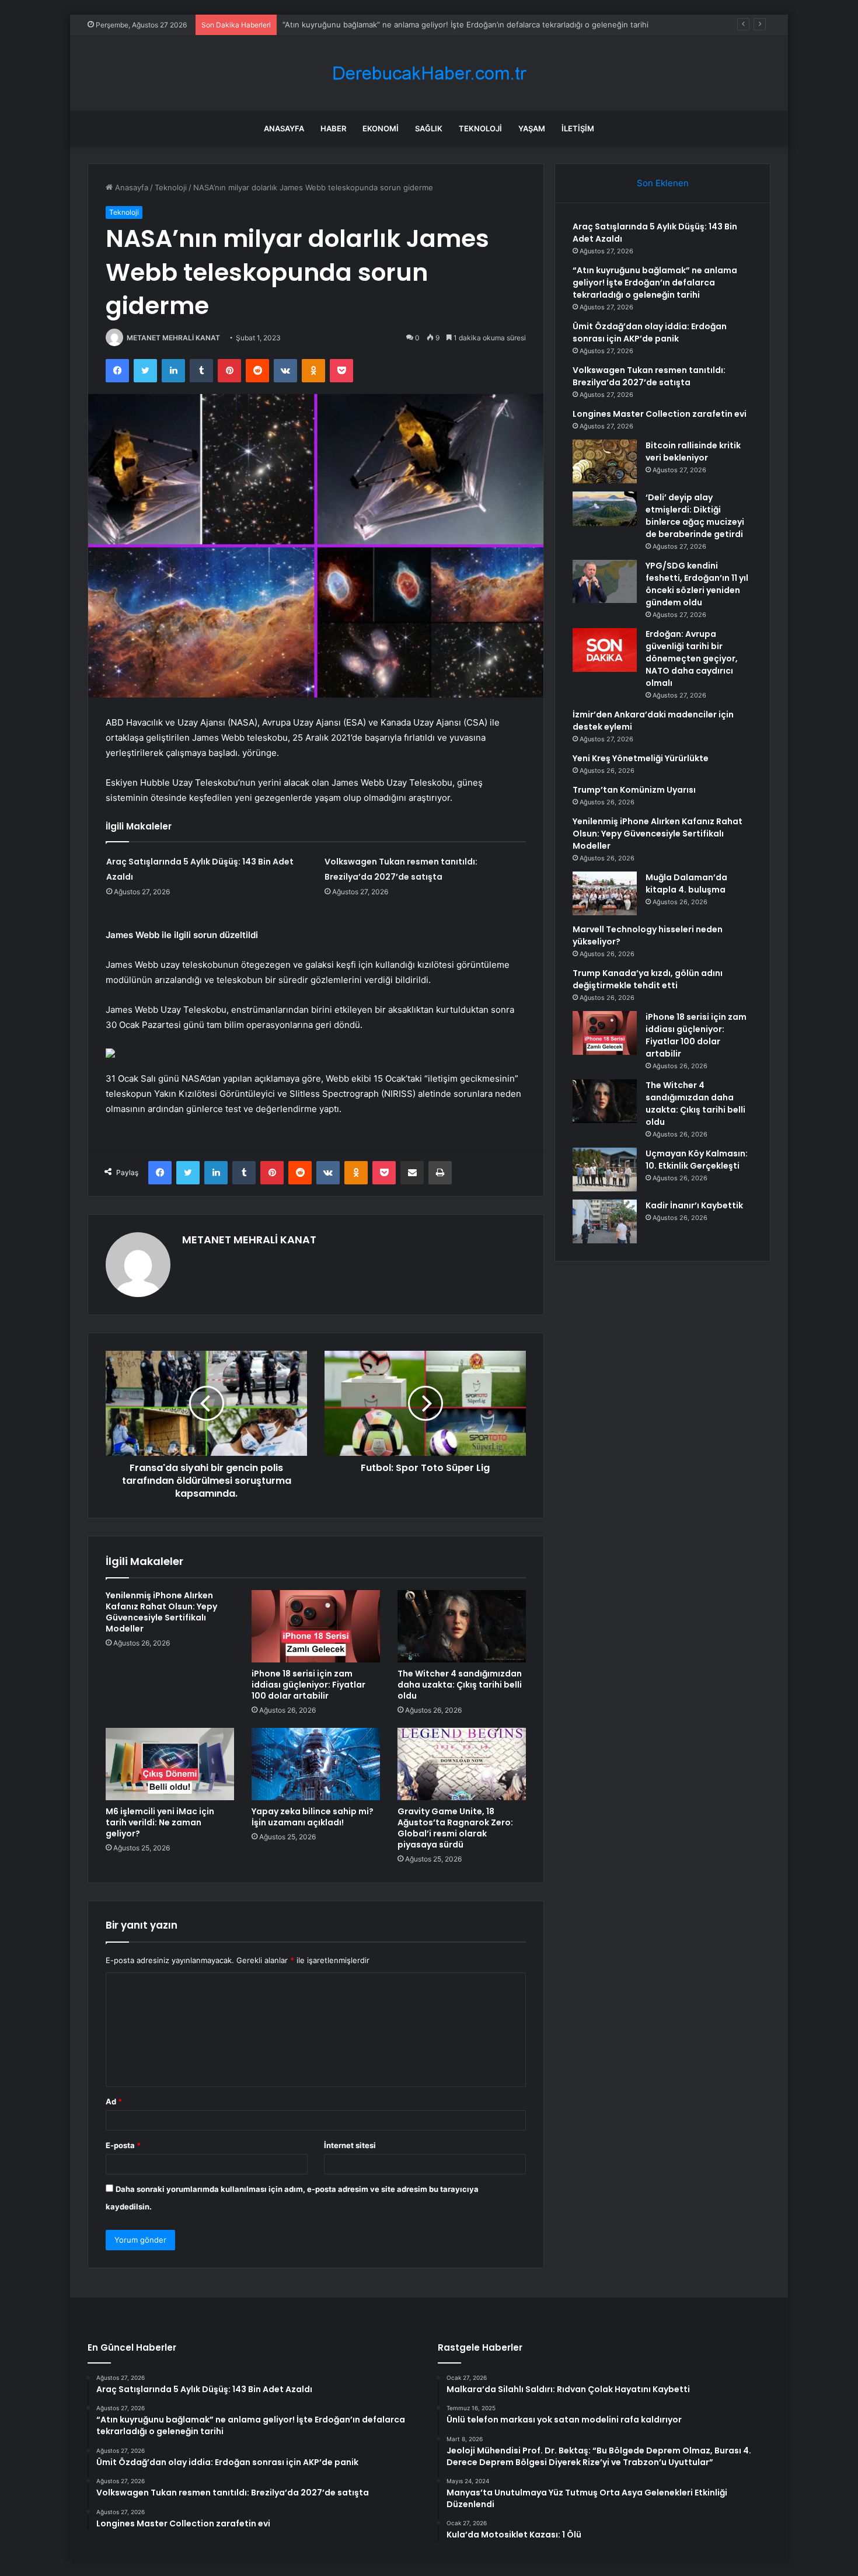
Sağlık (429, 128)
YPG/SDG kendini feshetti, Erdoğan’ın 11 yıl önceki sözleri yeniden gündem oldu (697, 584)
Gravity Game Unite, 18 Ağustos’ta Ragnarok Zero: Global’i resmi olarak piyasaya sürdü (455, 1828)
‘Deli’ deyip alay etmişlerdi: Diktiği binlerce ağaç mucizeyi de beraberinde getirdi (695, 516)
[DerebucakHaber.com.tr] (429, 73)
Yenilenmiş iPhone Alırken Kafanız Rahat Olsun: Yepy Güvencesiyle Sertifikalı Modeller (161, 1612)
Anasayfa (284, 128)
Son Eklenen (663, 183)
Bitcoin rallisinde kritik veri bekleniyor (693, 452)
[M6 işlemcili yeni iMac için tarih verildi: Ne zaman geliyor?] (170, 1764)
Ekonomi (381, 128)
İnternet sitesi (350, 2145)
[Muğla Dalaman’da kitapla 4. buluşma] (605, 893)
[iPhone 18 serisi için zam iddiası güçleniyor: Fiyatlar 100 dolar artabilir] (316, 1626)
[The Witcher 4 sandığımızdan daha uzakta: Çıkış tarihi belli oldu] (462, 1626)
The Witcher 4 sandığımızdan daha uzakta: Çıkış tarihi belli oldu (460, 1685)
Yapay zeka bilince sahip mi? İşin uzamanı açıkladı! (313, 1817)
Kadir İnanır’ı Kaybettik (694, 1205)
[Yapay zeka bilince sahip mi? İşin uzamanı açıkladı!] (316, 1764)
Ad (114, 2101)
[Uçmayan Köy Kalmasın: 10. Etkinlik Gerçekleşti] (605, 1170)
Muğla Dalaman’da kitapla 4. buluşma (686, 883)
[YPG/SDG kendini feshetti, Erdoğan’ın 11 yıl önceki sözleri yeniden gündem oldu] (605, 581)
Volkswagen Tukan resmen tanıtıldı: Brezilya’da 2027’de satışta (649, 376)
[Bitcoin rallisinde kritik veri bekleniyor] (605, 461)
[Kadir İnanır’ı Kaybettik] (605, 1221)
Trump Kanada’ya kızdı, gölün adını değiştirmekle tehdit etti (648, 979)
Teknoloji (480, 128)
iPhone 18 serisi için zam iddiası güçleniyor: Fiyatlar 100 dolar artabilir (308, 1685)
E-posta (123, 2145)
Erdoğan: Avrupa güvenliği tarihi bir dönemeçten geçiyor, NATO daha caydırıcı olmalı (692, 658)
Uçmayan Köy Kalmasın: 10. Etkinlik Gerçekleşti (697, 1160)
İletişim (578, 128)
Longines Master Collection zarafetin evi (660, 414)
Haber (333, 128)
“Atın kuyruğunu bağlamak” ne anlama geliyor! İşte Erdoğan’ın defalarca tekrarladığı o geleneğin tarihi (655, 283)
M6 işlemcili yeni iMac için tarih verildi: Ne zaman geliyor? (160, 1822)
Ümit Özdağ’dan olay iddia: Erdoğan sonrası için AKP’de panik (650, 332)
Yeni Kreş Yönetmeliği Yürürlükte (641, 758)
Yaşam (532, 128)
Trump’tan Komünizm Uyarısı (634, 790)
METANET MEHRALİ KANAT (173, 338)
